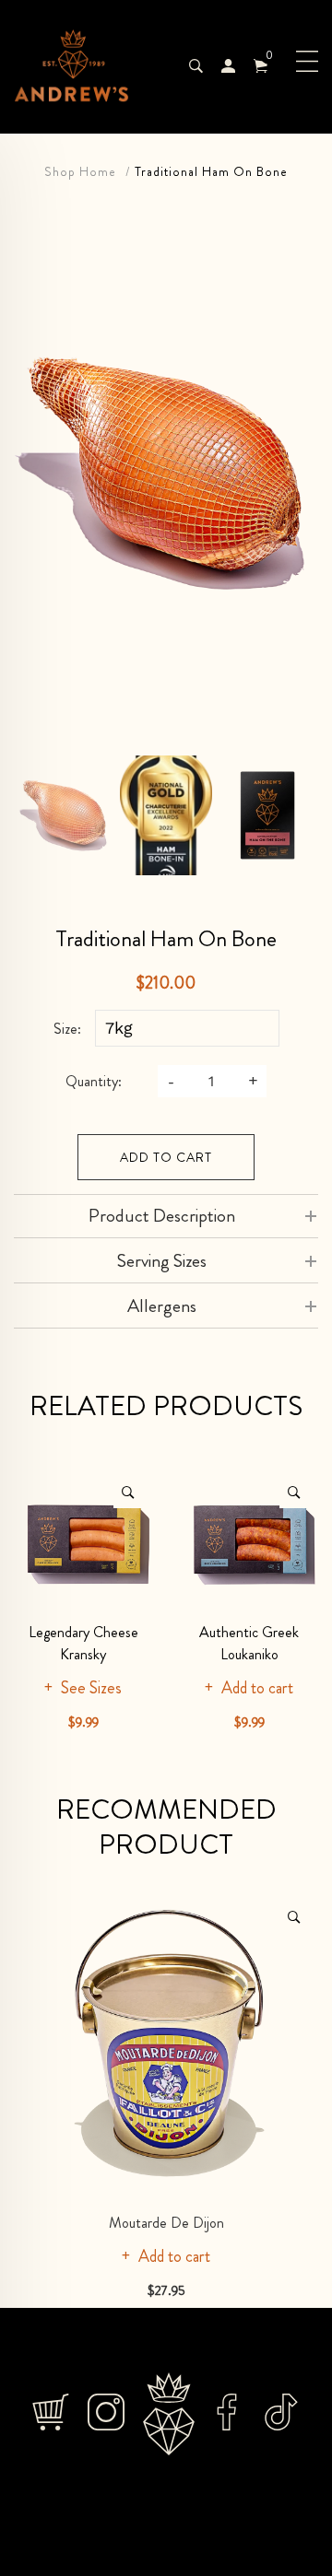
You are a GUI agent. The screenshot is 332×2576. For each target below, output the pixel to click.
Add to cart (166, 1157)
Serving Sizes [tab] (162, 1261)
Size (65, 1029)
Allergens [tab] (162, 1306)
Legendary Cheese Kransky (83, 1643)
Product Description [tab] (162, 1216)
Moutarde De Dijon (166, 2223)
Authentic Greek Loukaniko (249, 1643)
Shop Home (80, 171)
